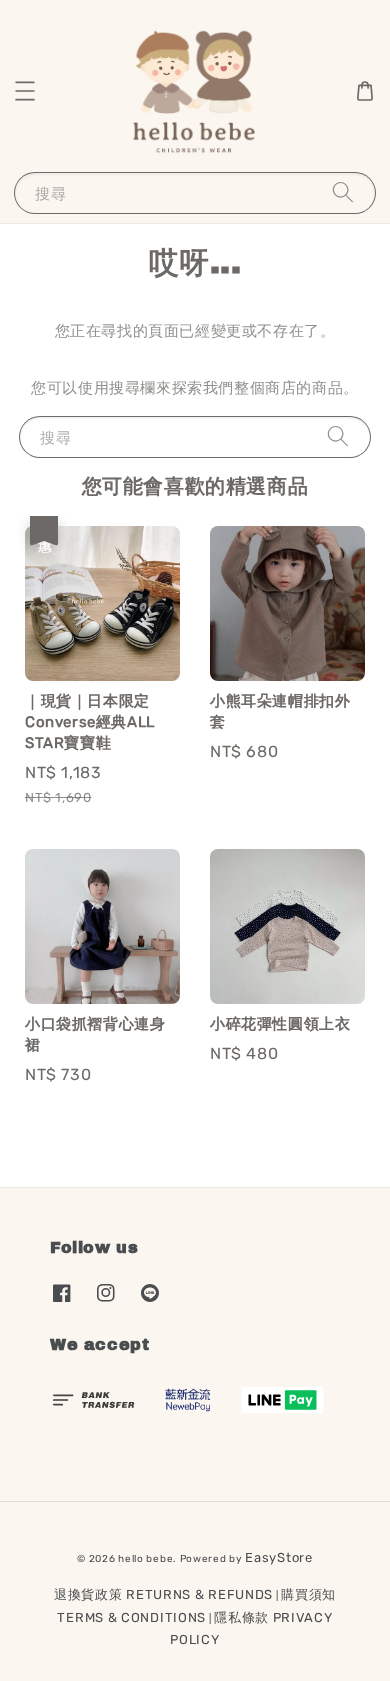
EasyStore (278, 1557)
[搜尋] (343, 192)
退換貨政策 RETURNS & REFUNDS (163, 1594)
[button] (25, 91)
